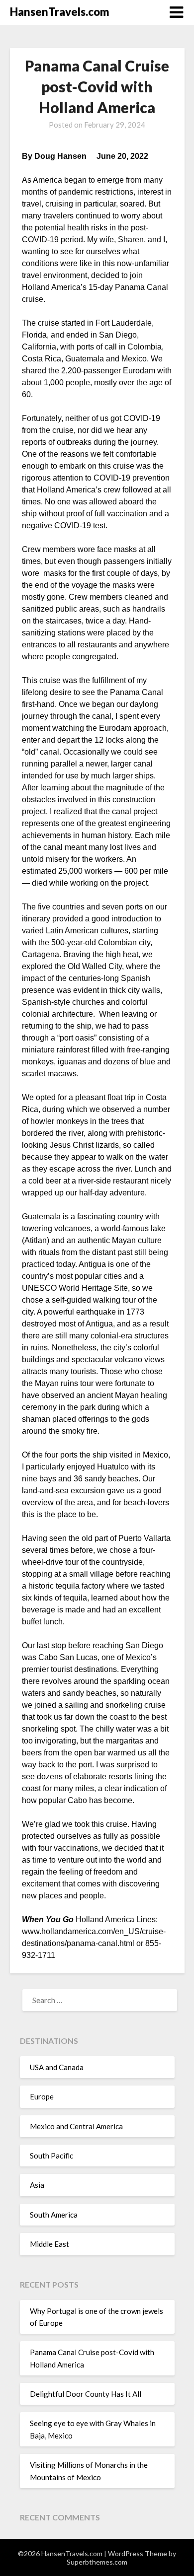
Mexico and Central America (76, 2126)
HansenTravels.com (60, 12)
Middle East (49, 2244)
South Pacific (51, 2156)
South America (54, 2215)
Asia (37, 2185)
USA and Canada (57, 2067)
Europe (42, 2096)
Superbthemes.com (97, 2562)
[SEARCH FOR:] (97, 2000)
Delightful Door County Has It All (86, 2394)
